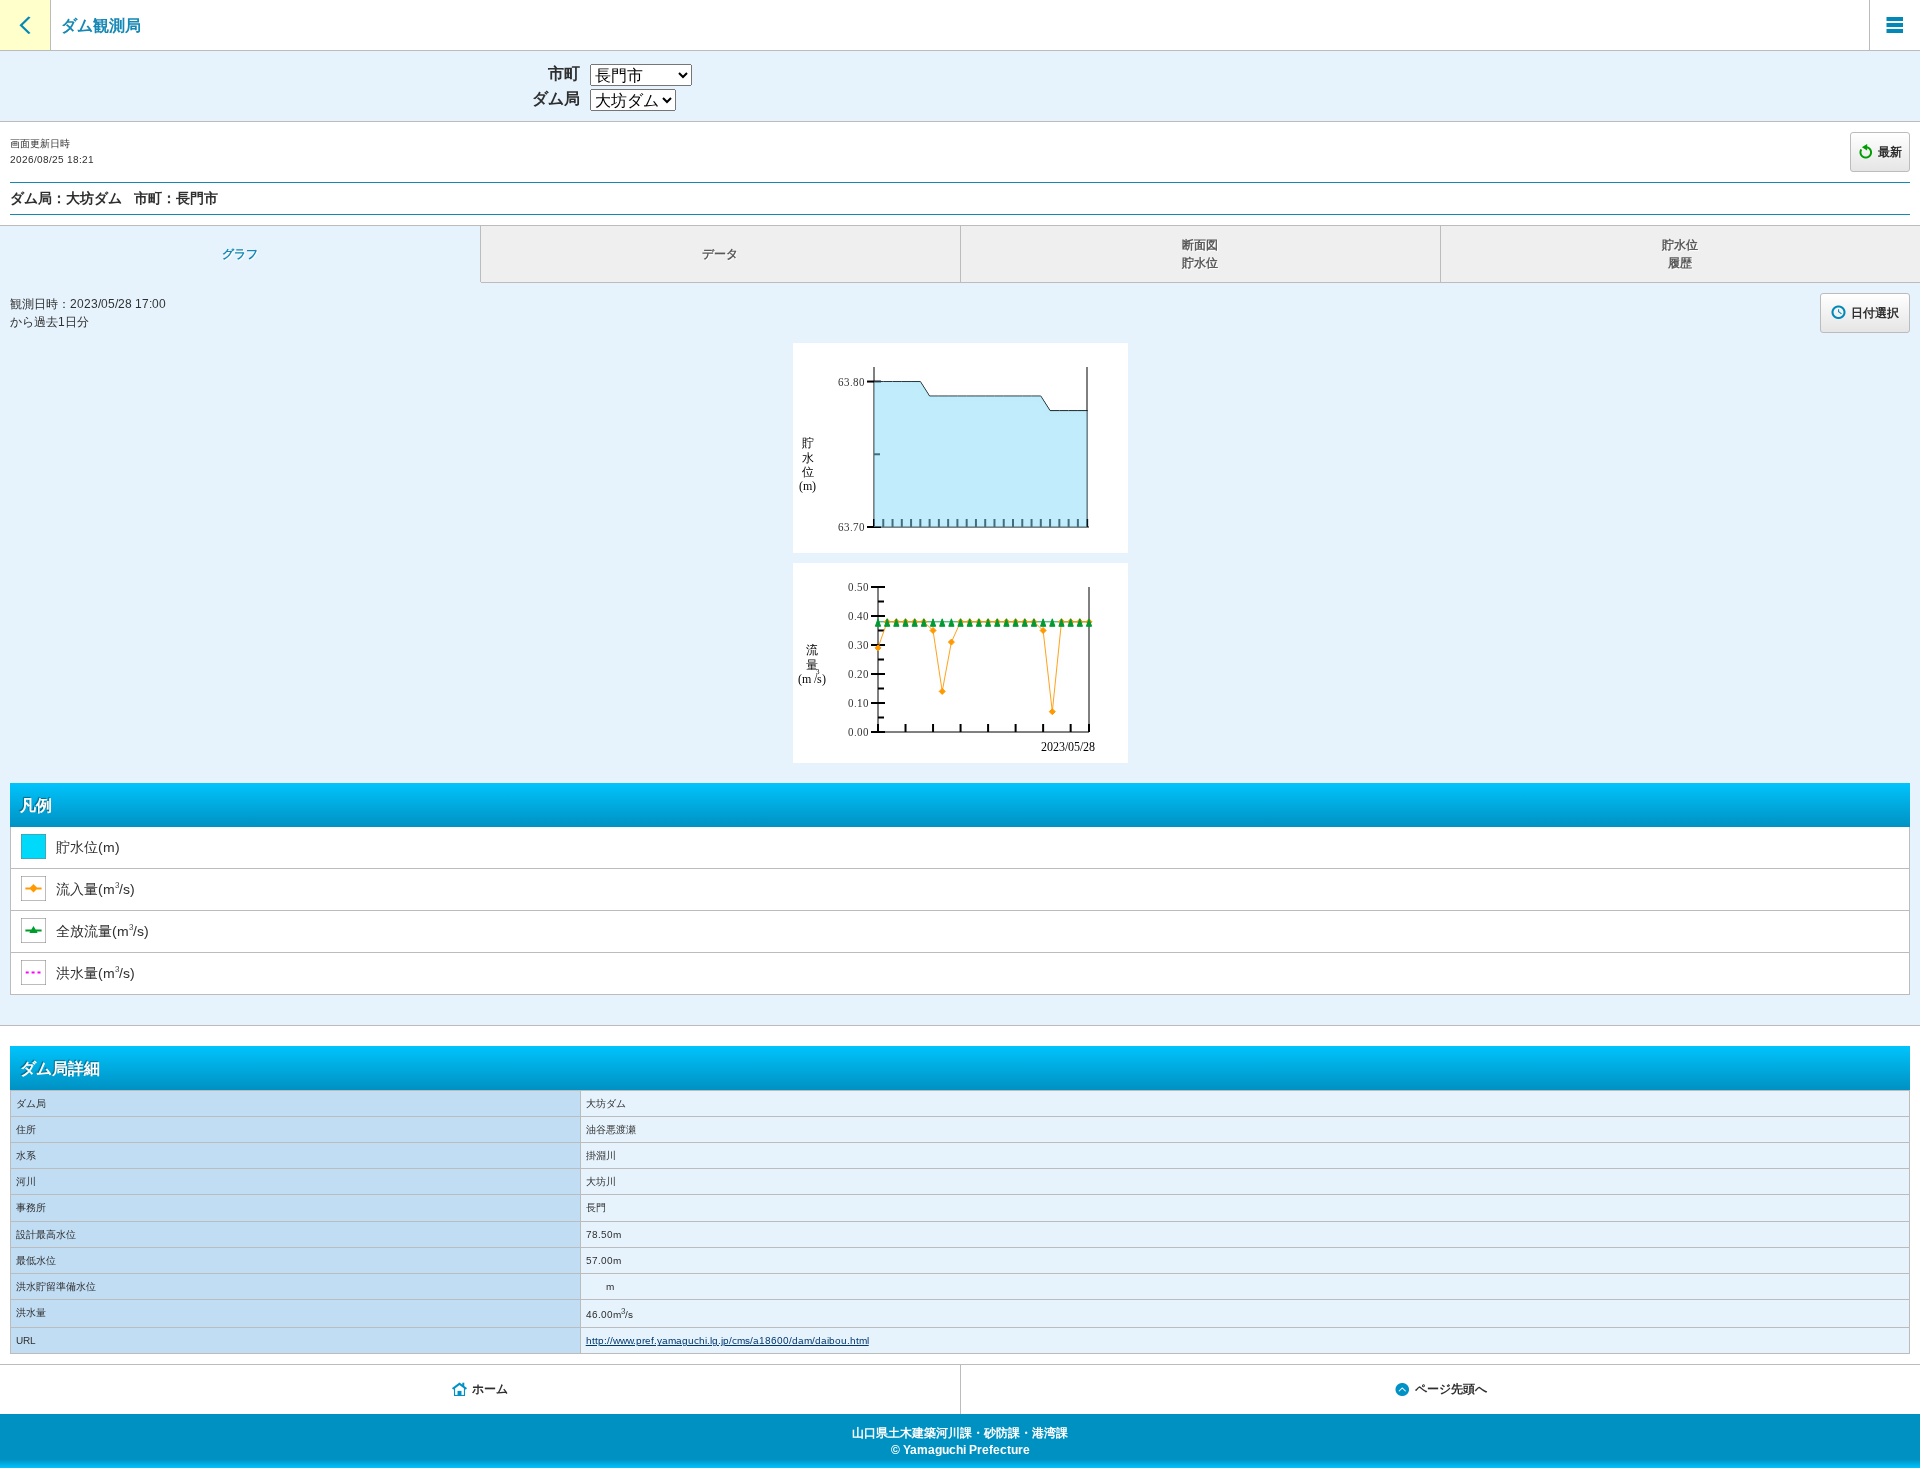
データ (720, 254)
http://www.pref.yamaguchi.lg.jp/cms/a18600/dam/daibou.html (727, 1340)
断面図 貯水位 (1200, 254)
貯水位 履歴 (1680, 254)
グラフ (240, 254)
